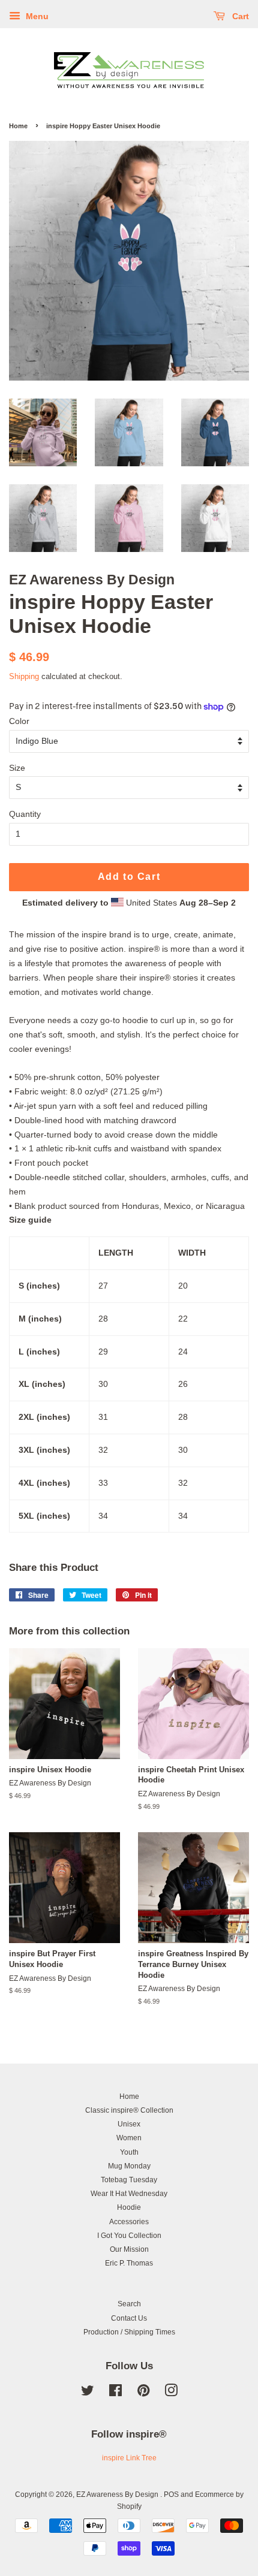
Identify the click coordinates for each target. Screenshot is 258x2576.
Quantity (25, 814)
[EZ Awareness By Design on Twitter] (88, 2393)
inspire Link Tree (129, 2458)
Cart (239, 16)
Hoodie (129, 2207)
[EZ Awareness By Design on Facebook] (115, 2393)
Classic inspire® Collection (129, 2110)
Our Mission (129, 2249)
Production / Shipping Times (129, 2332)
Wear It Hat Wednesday (129, 2194)
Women (129, 2138)
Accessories (129, 2222)
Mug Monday (129, 2166)
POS (171, 2494)
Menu (36, 16)
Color (19, 721)
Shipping (24, 676)
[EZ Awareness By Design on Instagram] (171, 2393)
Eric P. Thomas (129, 2263)
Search (129, 2304)
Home (18, 126)
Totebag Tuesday (129, 2180)
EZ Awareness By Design (118, 2494)
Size (17, 768)
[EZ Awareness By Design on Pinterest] (143, 2393)
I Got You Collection (129, 2236)
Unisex (129, 2124)
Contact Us (129, 2318)
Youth (129, 2152)
